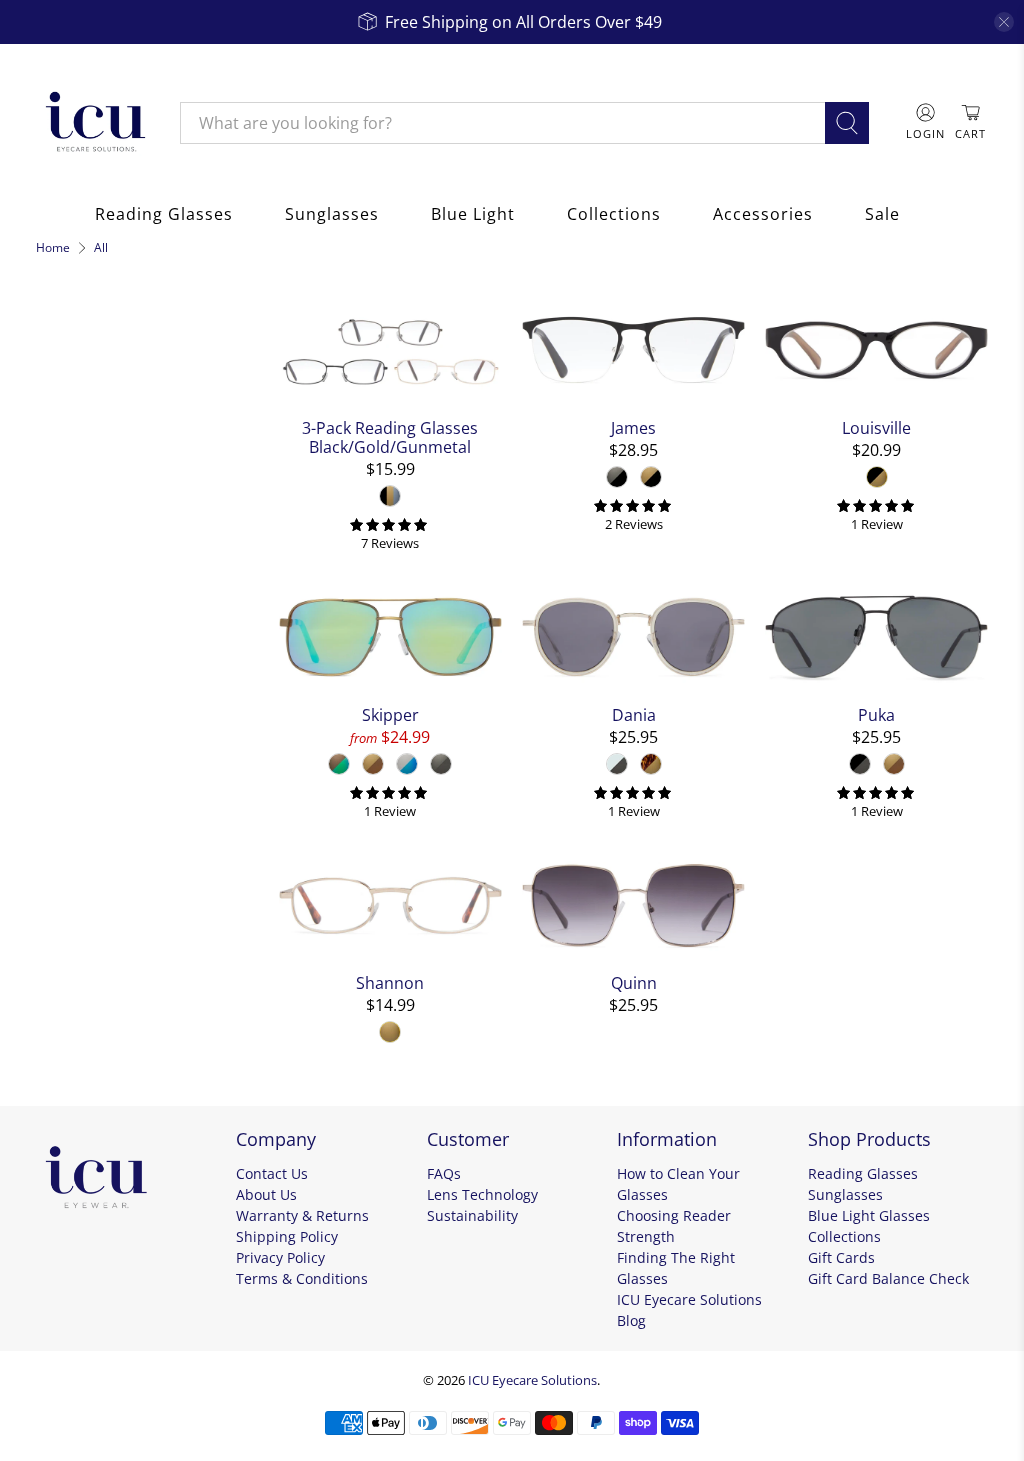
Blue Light (473, 214)
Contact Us (272, 1173)
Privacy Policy (280, 1257)
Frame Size (88, 742)
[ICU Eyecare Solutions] (93, 123)
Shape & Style (101, 688)
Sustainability (472, 1215)
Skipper (390, 714)
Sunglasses (332, 214)
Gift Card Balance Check (888, 1278)
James (633, 427)
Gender (72, 634)
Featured (83, 406)
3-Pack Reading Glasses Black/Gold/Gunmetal (390, 437)
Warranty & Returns (302, 1215)
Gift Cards (841, 1257)
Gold (69, 496)
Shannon (390, 982)
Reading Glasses (164, 214)
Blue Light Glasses (869, 1215)
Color (62, 454)
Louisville (876, 427)
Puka (876, 714)
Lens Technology (482, 1194)
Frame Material (109, 544)
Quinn (634, 982)
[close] (1004, 22)
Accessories (763, 214)
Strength (78, 796)
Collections (614, 214)
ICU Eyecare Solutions (532, 1380)
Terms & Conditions (302, 1278)
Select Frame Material (123, 586)
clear (236, 450)
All (101, 248)
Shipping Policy (287, 1236)
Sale (882, 214)
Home (53, 248)
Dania (634, 714)
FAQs (444, 1173)
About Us (266, 1194)
